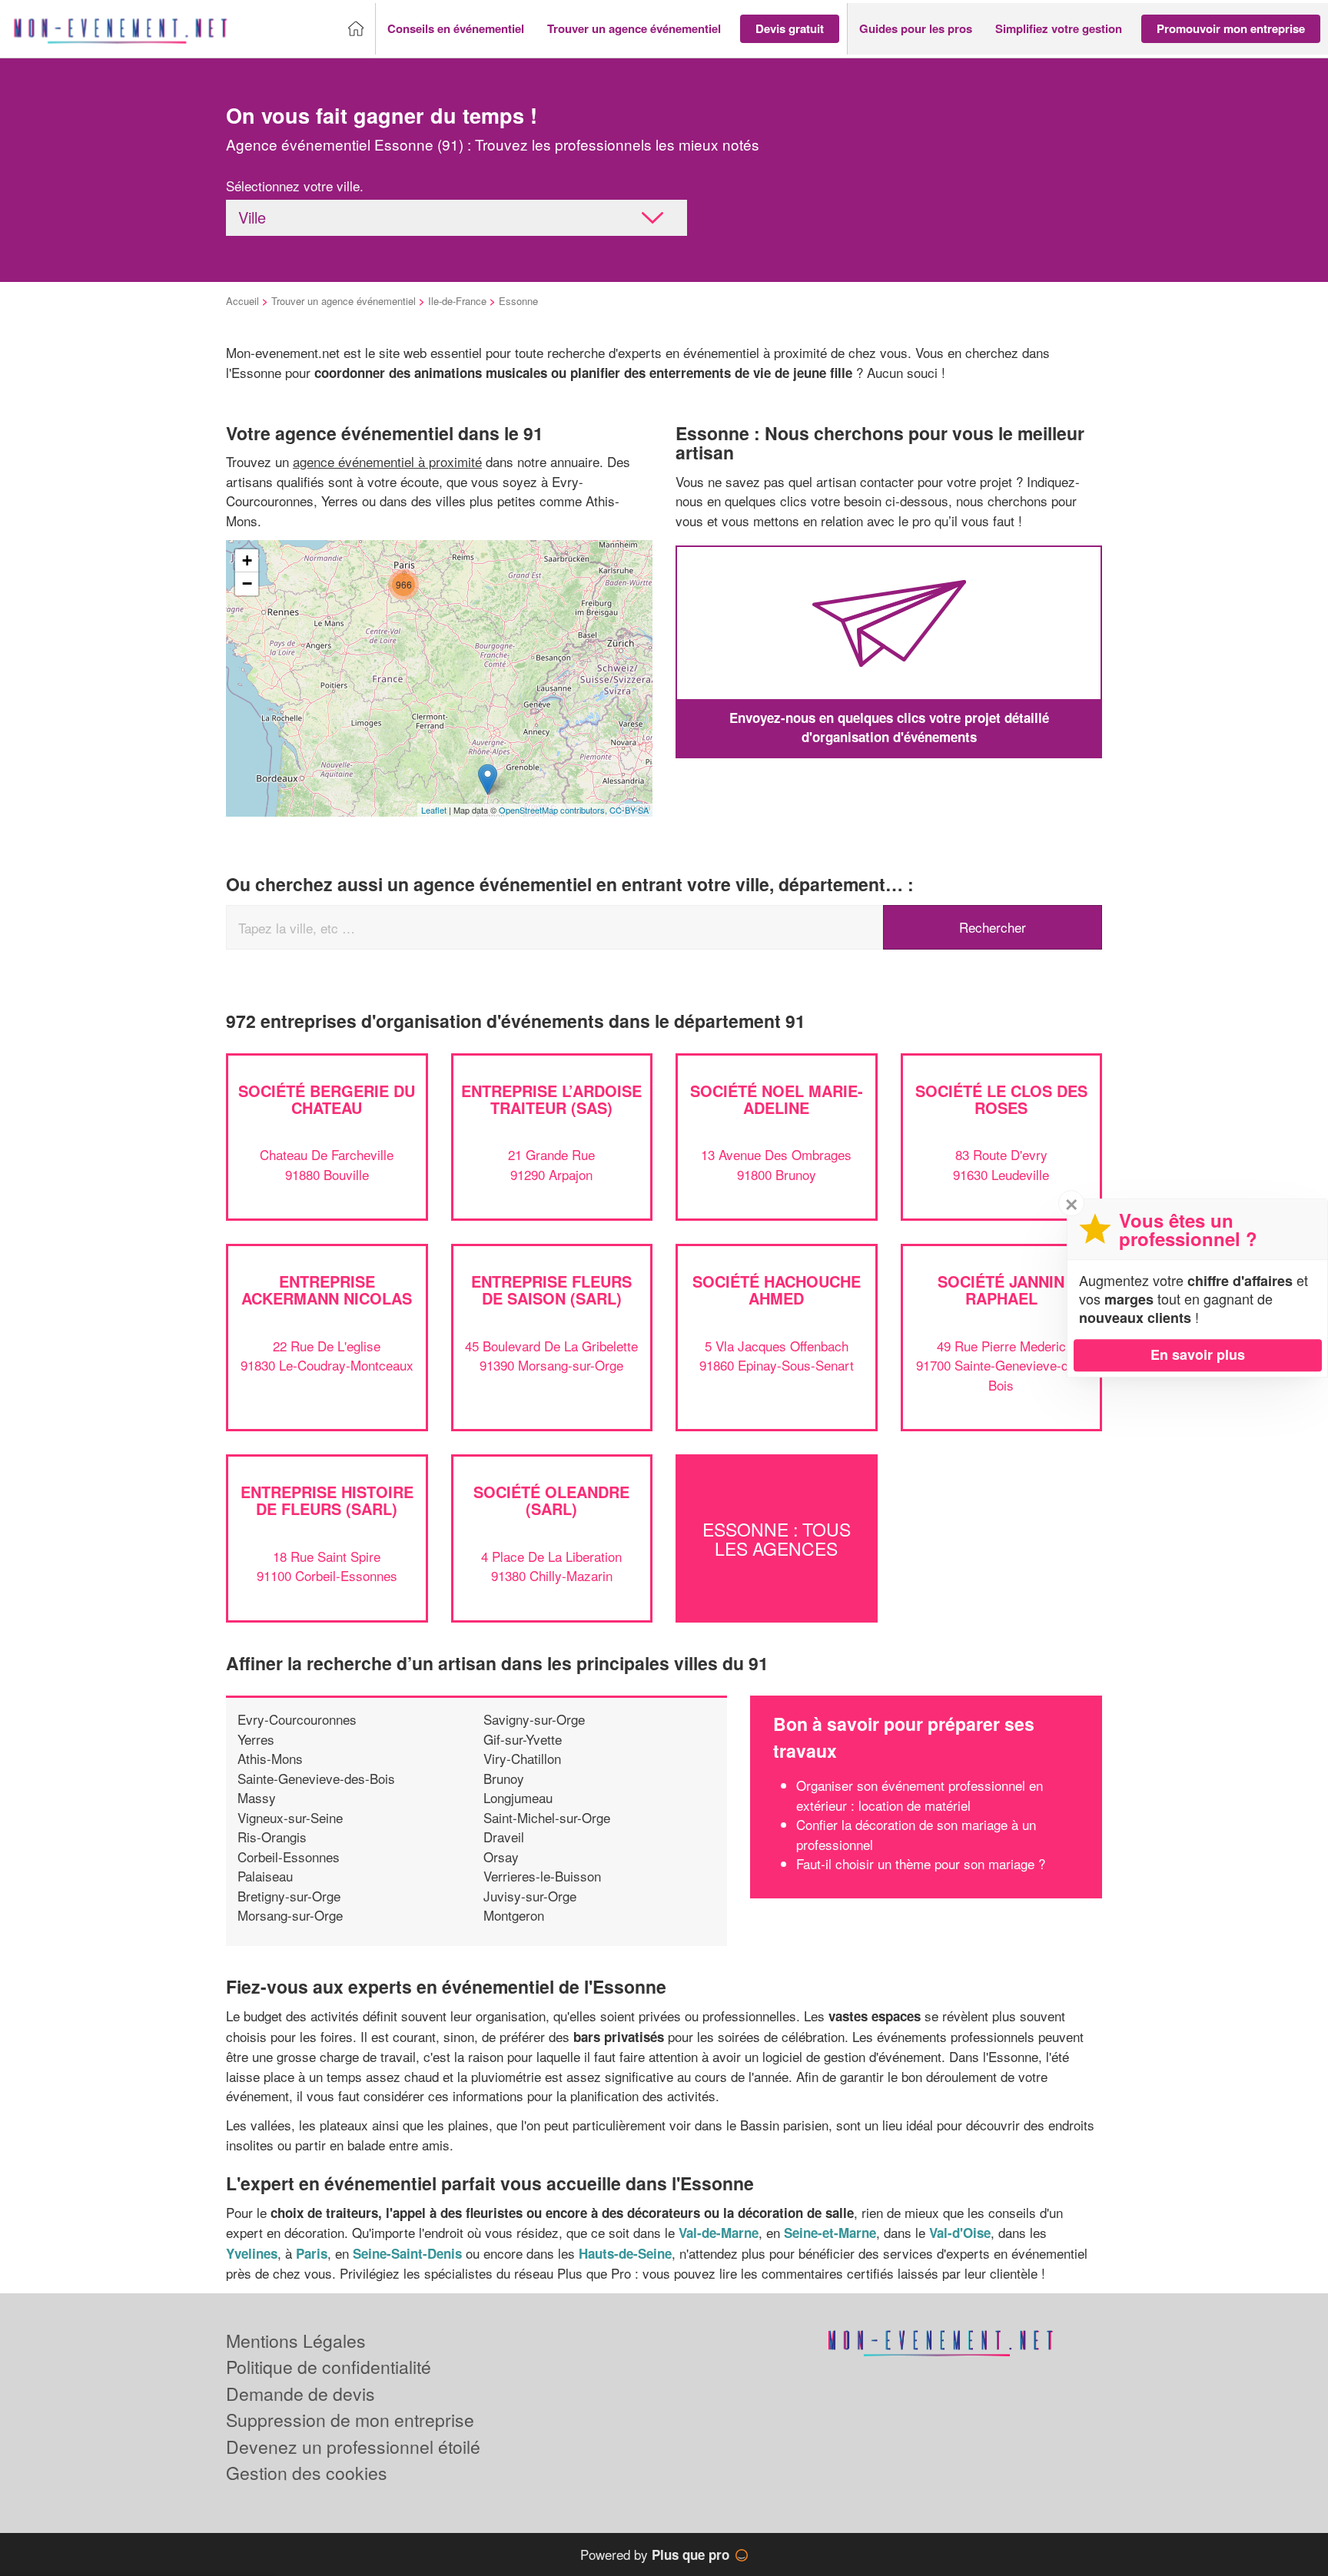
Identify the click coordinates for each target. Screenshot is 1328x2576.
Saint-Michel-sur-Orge (547, 1817)
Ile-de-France (457, 301)
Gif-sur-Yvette (523, 1739)
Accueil (242, 301)
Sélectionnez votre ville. (295, 186)
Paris (312, 2253)
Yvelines (252, 2253)
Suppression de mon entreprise (350, 2420)
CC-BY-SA (629, 810)
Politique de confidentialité (329, 2367)
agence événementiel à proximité (387, 461)
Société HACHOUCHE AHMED (777, 1290)
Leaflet (434, 810)
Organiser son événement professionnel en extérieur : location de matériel (920, 1795)
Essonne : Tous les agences (777, 1538)
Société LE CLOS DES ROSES (1001, 1099)
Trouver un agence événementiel (344, 301)
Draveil (504, 1837)
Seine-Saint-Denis (407, 2253)
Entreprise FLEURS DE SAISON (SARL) (551, 1290)
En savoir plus (1198, 1354)
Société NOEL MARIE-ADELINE (777, 1099)
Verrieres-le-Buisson (542, 1876)
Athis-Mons (270, 1758)
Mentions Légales (296, 2341)
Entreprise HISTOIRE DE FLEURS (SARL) (327, 1500)
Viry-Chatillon (522, 1758)
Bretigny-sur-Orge (289, 1896)
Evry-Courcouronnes (297, 1719)
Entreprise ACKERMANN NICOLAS (327, 1290)
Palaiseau (265, 1876)
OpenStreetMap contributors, (554, 810)
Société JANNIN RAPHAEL (1001, 1290)
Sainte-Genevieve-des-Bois (316, 1778)
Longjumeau (518, 1797)
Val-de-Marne (719, 2233)
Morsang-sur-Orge (290, 1915)
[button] (456, 29)
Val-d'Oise (960, 2233)
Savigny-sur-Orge (534, 1719)
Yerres (256, 1739)
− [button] (247, 583)
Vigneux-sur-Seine (290, 1817)
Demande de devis (300, 2394)
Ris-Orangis (272, 1837)
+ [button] (247, 560)
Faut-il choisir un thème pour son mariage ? (921, 1863)
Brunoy (504, 1778)
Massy (257, 1797)
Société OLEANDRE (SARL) (551, 1500)
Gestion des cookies (307, 2473)
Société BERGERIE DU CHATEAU (327, 1099)
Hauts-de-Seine (625, 2253)
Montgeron (514, 1915)
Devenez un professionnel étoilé (353, 2447)
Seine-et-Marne (830, 2233)
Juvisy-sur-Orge (530, 1896)
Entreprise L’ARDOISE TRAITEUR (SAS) (551, 1099)
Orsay (501, 1857)
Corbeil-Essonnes (289, 1857)
